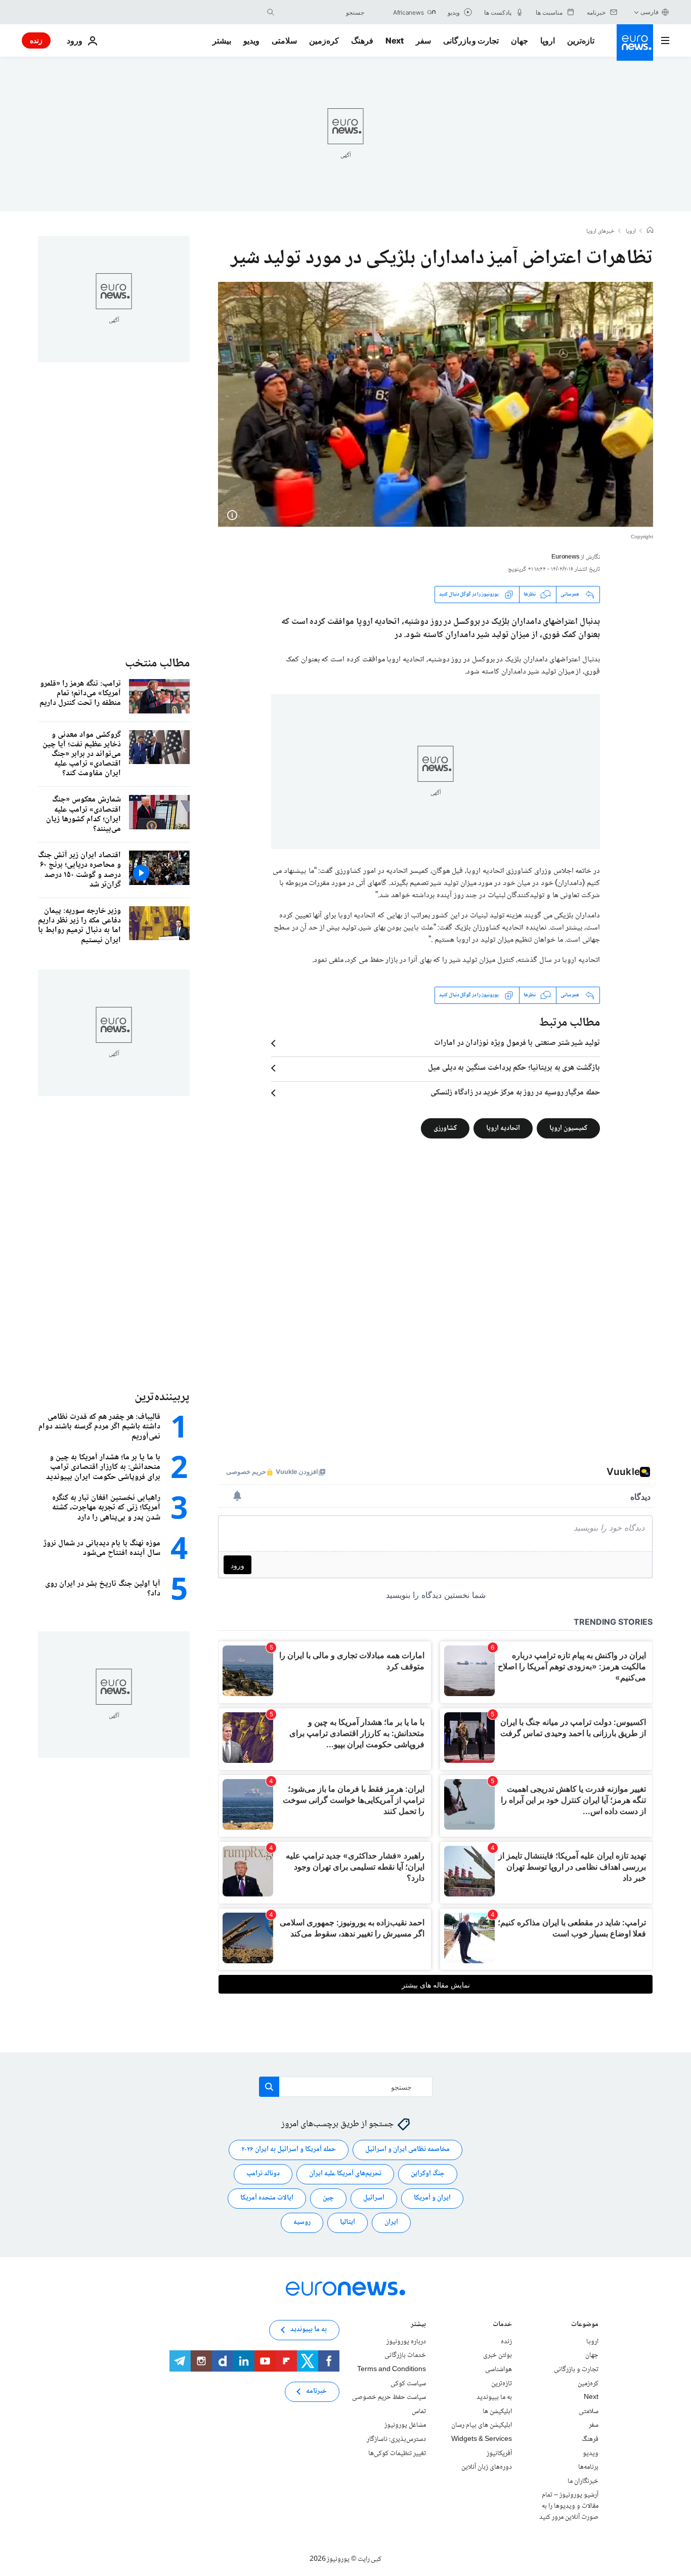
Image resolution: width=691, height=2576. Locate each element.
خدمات (502, 2325)
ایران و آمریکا (432, 2198)
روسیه (302, 2222)
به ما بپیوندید (494, 2397)
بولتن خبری (498, 2355)
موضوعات (585, 2325)
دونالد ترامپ (263, 2174)
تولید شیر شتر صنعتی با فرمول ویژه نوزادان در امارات (517, 1043)
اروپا (548, 40)
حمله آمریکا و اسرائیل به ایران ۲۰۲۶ (289, 2149)
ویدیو (251, 40)
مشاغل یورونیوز (405, 2425)
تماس (419, 2411)
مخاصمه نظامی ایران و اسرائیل (407, 2149)
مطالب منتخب (157, 664)
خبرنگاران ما (583, 2481)
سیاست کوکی (408, 2383)
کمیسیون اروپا (568, 1128)
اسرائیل (374, 2198)
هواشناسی (499, 2370)
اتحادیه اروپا (503, 1128)
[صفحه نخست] (650, 231)
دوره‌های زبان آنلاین (487, 2467)
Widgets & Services (482, 2439)
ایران (391, 2222)
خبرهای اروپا (600, 232)
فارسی (650, 12)
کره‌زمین (324, 40)
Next (395, 40)
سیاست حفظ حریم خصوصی (389, 2397)
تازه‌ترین (581, 40)
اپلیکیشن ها (497, 2411)
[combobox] (322, 12)
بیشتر (418, 2325)
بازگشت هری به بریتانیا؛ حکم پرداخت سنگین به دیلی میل (514, 1068)
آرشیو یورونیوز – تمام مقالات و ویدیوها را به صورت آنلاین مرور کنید (569, 2506)
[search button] (271, 12)
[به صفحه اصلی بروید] (635, 43)
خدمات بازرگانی (405, 2355)
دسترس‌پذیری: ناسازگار (396, 2439)
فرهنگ (362, 40)
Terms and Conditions (392, 2370)
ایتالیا (348, 2222)
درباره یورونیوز (406, 2341)
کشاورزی (445, 1128)
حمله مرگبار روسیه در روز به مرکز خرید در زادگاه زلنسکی (515, 1093)
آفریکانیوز (499, 2453)
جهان (520, 40)
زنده (36, 40)
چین (328, 2198)
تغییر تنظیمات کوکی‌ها (397, 2453)
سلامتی (284, 40)
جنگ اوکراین (428, 2174)
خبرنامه (316, 2391)
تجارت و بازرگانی (471, 40)
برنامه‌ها (588, 2467)
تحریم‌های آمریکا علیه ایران (345, 2174)
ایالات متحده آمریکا (267, 2198)
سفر (423, 40)
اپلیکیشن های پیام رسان (482, 2425)
